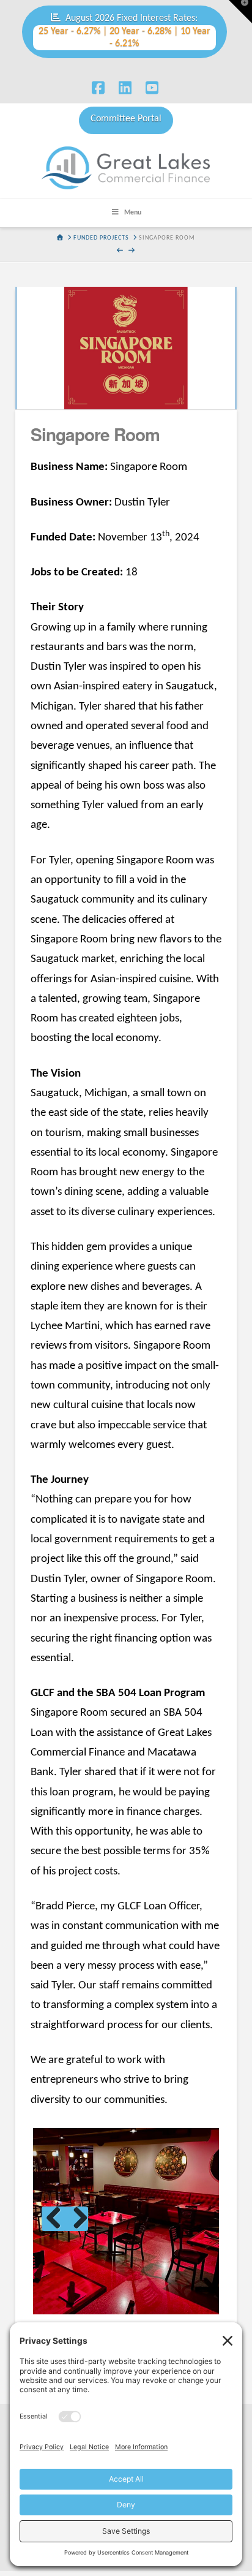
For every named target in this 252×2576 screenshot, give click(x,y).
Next (76, 2219)
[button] (240, 12)
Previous (54, 2219)
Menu (133, 213)
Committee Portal (126, 119)
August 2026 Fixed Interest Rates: (124, 31)
